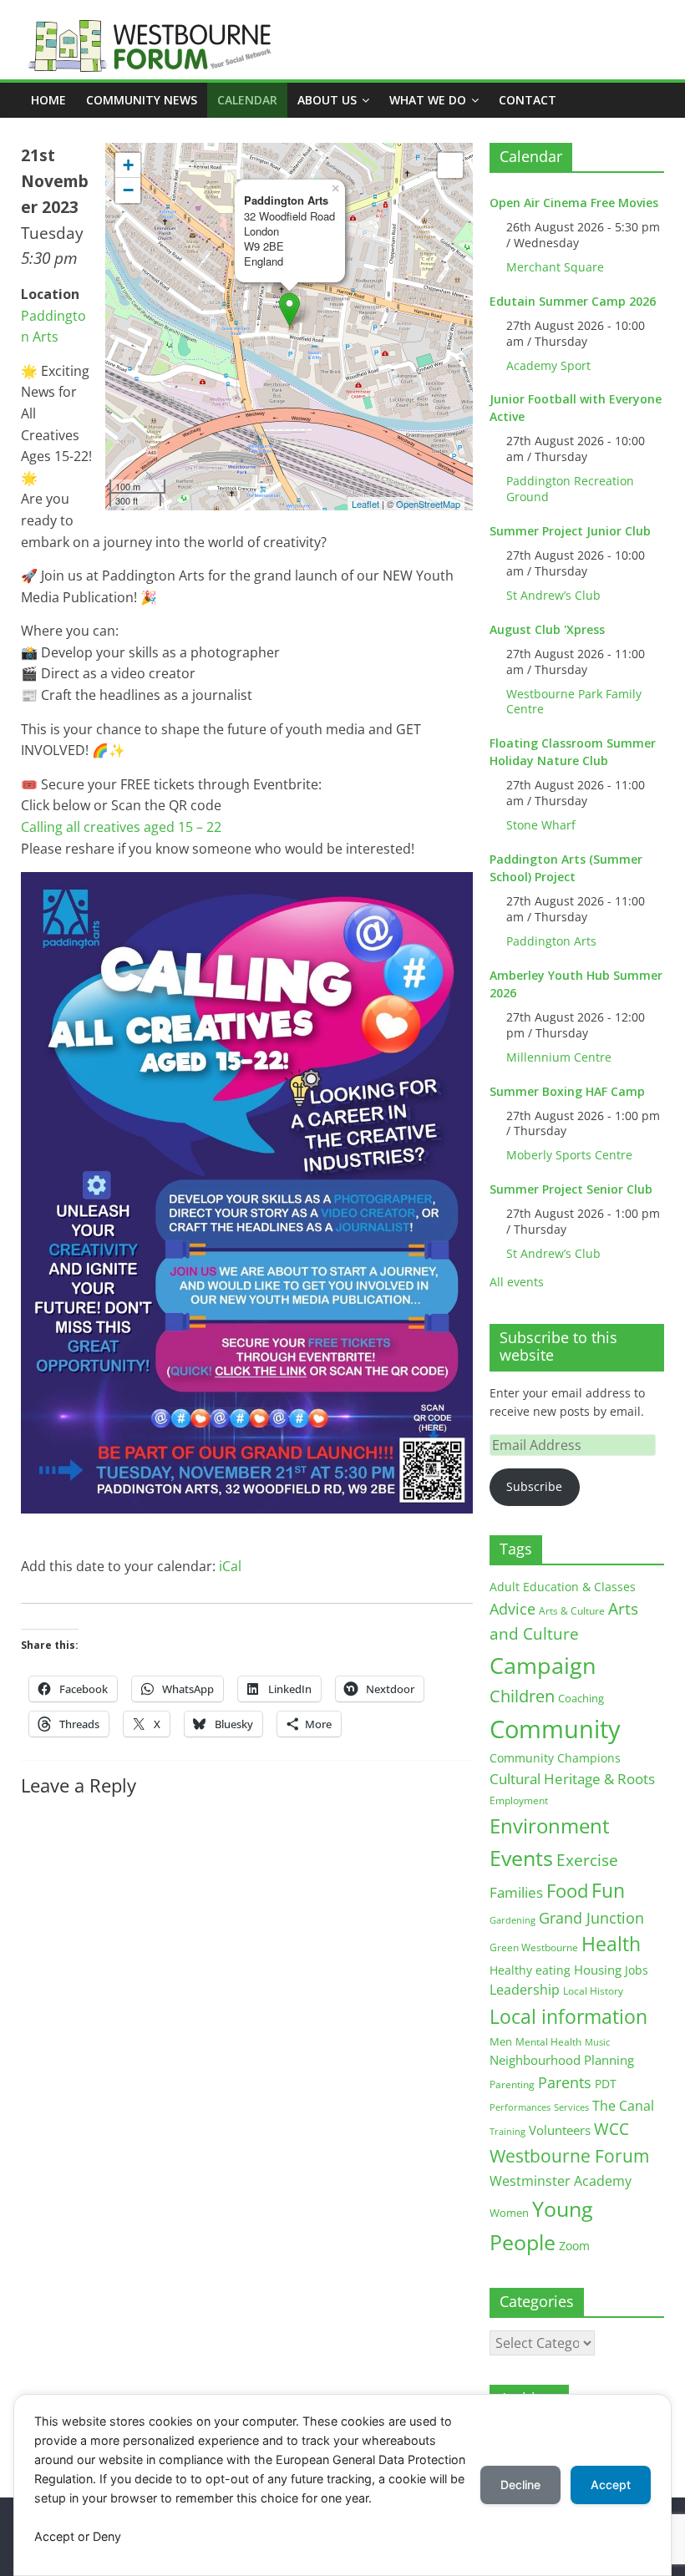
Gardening (512, 1920)
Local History (593, 1991)
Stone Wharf (541, 825)
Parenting (512, 2084)
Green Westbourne (534, 1947)
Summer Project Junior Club (570, 531)
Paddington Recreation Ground (570, 489)
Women (509, 2213)
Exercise (587, 1860)
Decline (520, 2485)
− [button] (128, 190)
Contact (528, 100)
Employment (519, 1800)
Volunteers (560, 2130)
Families (516, 1892)
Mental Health (548, 2042)
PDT (606, 2084)
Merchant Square (555, 267)
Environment (550, 1826)
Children (522, 1696)
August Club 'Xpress (547, 629)
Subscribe (534, 1486)
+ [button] (128, 165)
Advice (512, 1609)
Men (501, 2041)
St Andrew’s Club (553, 595)
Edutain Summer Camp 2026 (573, 301)
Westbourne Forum (569, 2156)
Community (555, 1729)
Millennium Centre (559, 1057)
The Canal (623, 2105)
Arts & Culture (572, 1611)
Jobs (637, 1970)
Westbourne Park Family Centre (574, 702)
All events (517, 1282)
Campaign (543, 1665)
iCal (230, 1566)
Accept (611, 2485)
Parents (565, 2082)
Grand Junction (591, 1918)
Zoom (574, 2246)
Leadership (525, 1990)
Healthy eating (530, 1970)
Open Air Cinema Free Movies (574, 203)
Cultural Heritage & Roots (572, 1779)
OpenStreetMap (428, 504)
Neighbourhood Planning (562, 2060)
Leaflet (365, 504)
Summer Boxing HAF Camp (567, 1091)
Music (597, 2042)
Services (571, 2107)
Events (521, 1858)
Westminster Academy (561, 2180)
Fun (608, 1890)
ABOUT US (327, 100)
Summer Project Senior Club (571, 1189)
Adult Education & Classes (563, 1587)
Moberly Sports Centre (569, 1155)
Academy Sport (548, 365)
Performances (520, 2107)
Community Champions (555, 1758)
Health (611, 1944)
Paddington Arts (551, 941)
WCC (611, 2129)
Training (507, 2131)
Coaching (581, 1698)
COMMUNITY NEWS (142, 100)
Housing (598, 1970)
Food (567, 1890)
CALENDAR (247, 100)
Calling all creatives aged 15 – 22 (121, 827)
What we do (428, 100)
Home (48, 100)
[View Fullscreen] (450, 165)
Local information (568, 2016)
